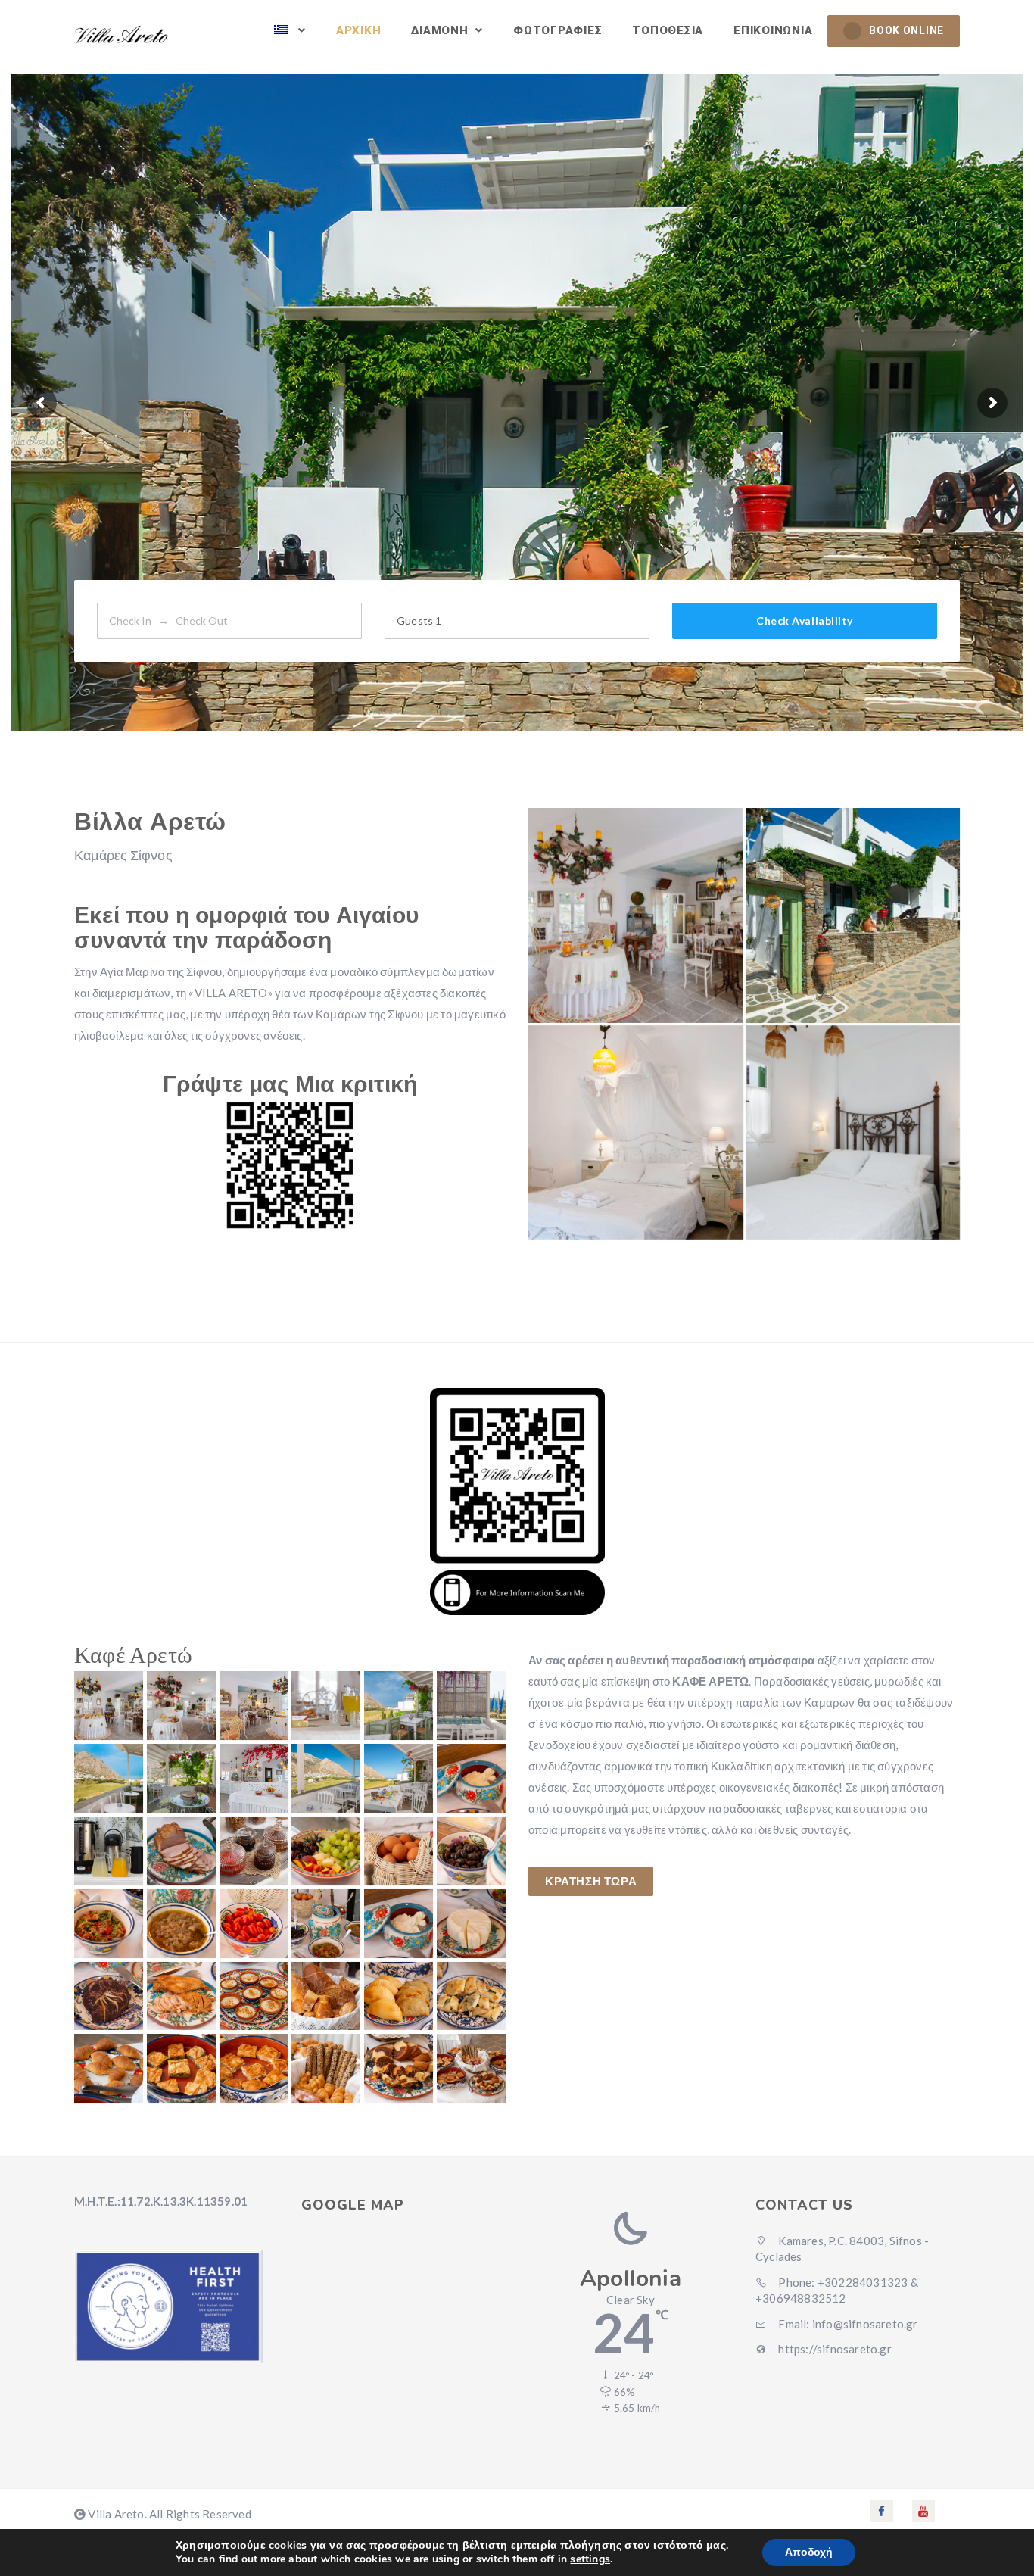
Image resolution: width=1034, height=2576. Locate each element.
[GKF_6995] (399, 1924)
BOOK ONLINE (906, 30)
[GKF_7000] (109, 1924)
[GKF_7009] (471, 1778)
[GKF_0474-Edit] (636, 915)
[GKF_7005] (181, 1851)
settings (590, 2559)
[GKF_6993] (109, 1996)
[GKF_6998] (254, 1924)
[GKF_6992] (181, 1996)
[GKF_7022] (326, 1778)
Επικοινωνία (773, 30)
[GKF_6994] (471, 1924)
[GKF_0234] (636, 1133)
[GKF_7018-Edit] (399, 1778)
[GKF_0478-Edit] (181, 1706)
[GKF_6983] (326, 2068)
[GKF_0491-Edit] (254, 1778)
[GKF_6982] (399, 2068)
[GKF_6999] (181, 1924)
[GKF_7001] (471, 1851)
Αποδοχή (809, 2552)
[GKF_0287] (853, 915)
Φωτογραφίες (557, 30)
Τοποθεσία (668, 30)
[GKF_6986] (109, 2068)
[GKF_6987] (471, 1996)
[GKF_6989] (326, 1996)
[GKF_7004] (254, 1851)
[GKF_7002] (399, 1851)
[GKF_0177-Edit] (853, 1133)
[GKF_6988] (399, 1996)
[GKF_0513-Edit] (399, 1706)
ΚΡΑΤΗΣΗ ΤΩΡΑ (591, 1881)
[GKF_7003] (326, 1851)
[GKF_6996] (326, 1924)
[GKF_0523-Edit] (181, 1778)
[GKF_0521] (109, 1778)
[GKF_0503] (326, 1706)
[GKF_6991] (254, 1996)
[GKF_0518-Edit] (471, 1706)
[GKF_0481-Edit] (254, 1706)
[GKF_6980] (471, 2068)
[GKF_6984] (254, 2068)
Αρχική (359, 30)
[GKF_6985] (181, 2068)
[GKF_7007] (109, 1851)
